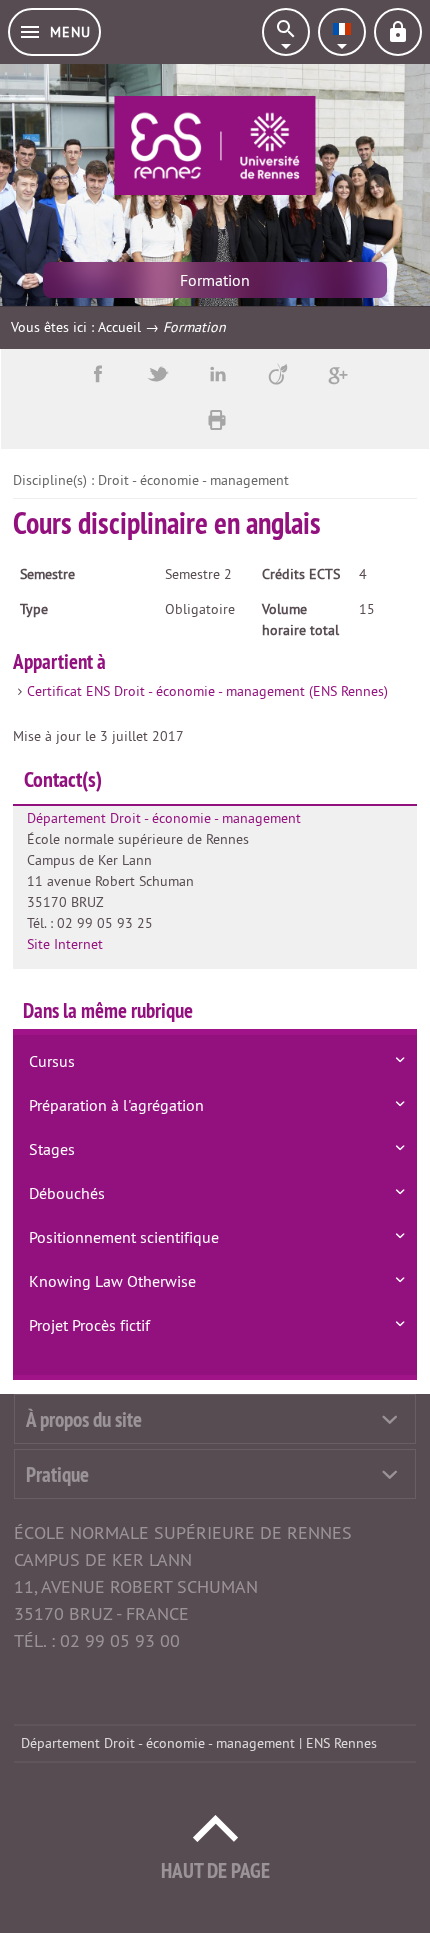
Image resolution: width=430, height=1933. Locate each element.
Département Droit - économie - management (164, 818)
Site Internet (65, 944)
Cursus (52, 1061)
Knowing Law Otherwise (112, 1281)
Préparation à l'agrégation (116, 1105)
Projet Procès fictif (89, 1325)
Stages (52, 1149)
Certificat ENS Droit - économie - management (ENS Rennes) (207, 691)
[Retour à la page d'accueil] (214, 145)
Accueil (119, 327)
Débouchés (67, 1193)
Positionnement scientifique (124, 1237)
